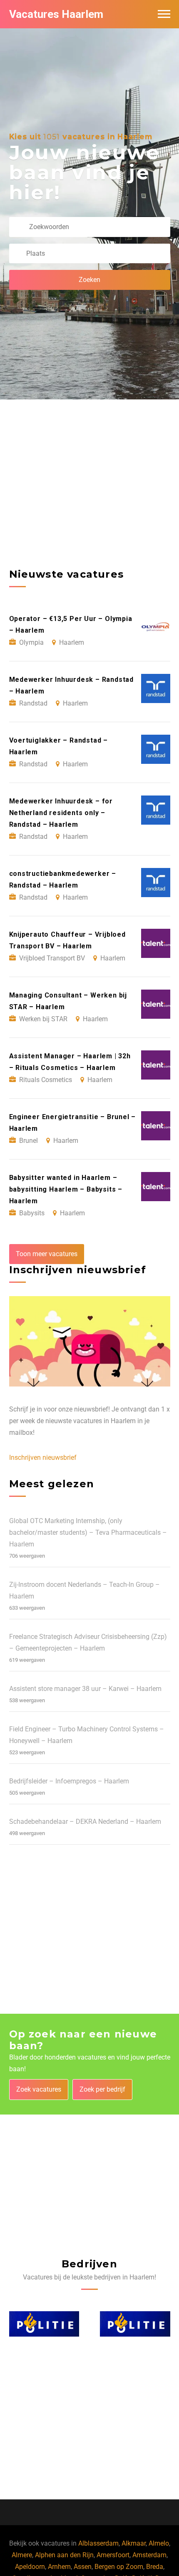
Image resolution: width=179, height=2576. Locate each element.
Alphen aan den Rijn (64, 2555)
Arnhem (59, 2567)
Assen (83, 2567)
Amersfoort (113, 2555)
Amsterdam (149, 2555)
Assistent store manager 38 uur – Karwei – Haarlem (85, 1689)
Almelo (159, 2543)
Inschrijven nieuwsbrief (43, 1458)
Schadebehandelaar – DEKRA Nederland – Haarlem (85, 1822)
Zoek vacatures (39, 2089)
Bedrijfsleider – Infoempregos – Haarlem (69, 1781)
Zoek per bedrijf (102, 2089)
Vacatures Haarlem (56, 14)
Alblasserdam (98, 2543)
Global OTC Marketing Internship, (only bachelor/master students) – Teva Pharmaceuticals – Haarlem (88, 1532)
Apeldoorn (30, 2567)
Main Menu (164, 14)
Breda (155, 2567)
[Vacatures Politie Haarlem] (44, 2324)
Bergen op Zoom (119, 2567)
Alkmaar (134, 2543)
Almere (22, 2555)
